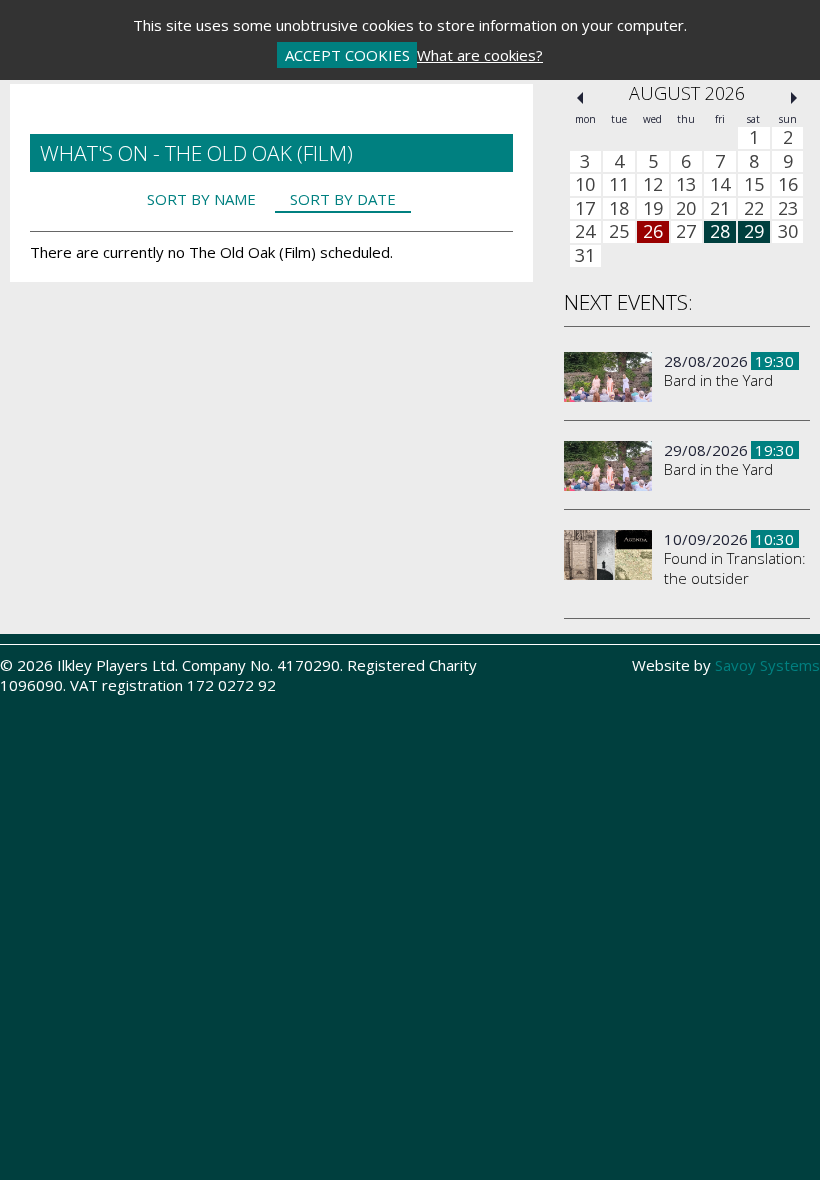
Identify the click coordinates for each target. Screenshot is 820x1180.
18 (619, 209)
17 (585, 209)
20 (686, 209)
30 (788, 232)
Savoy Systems (767, 665)
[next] (794, 98)
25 (619, 232)
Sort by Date (343, 199)
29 (754, 232)
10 (585, 185)
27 (686, 232)
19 (653, 209)
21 (720, 209)
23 (788, 209)
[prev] (580, 98)
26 (653, 232)
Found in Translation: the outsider (735, 568)
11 (619, 185)
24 (585, 232)
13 (686, 185)
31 (585, 256)
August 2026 (687, 93)
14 (720, 185)
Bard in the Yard (718, 380)
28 (720, 232)
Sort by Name (201, 199)
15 (754, 185)
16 (788, 185)
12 (653, 185)
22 (754, 209)
